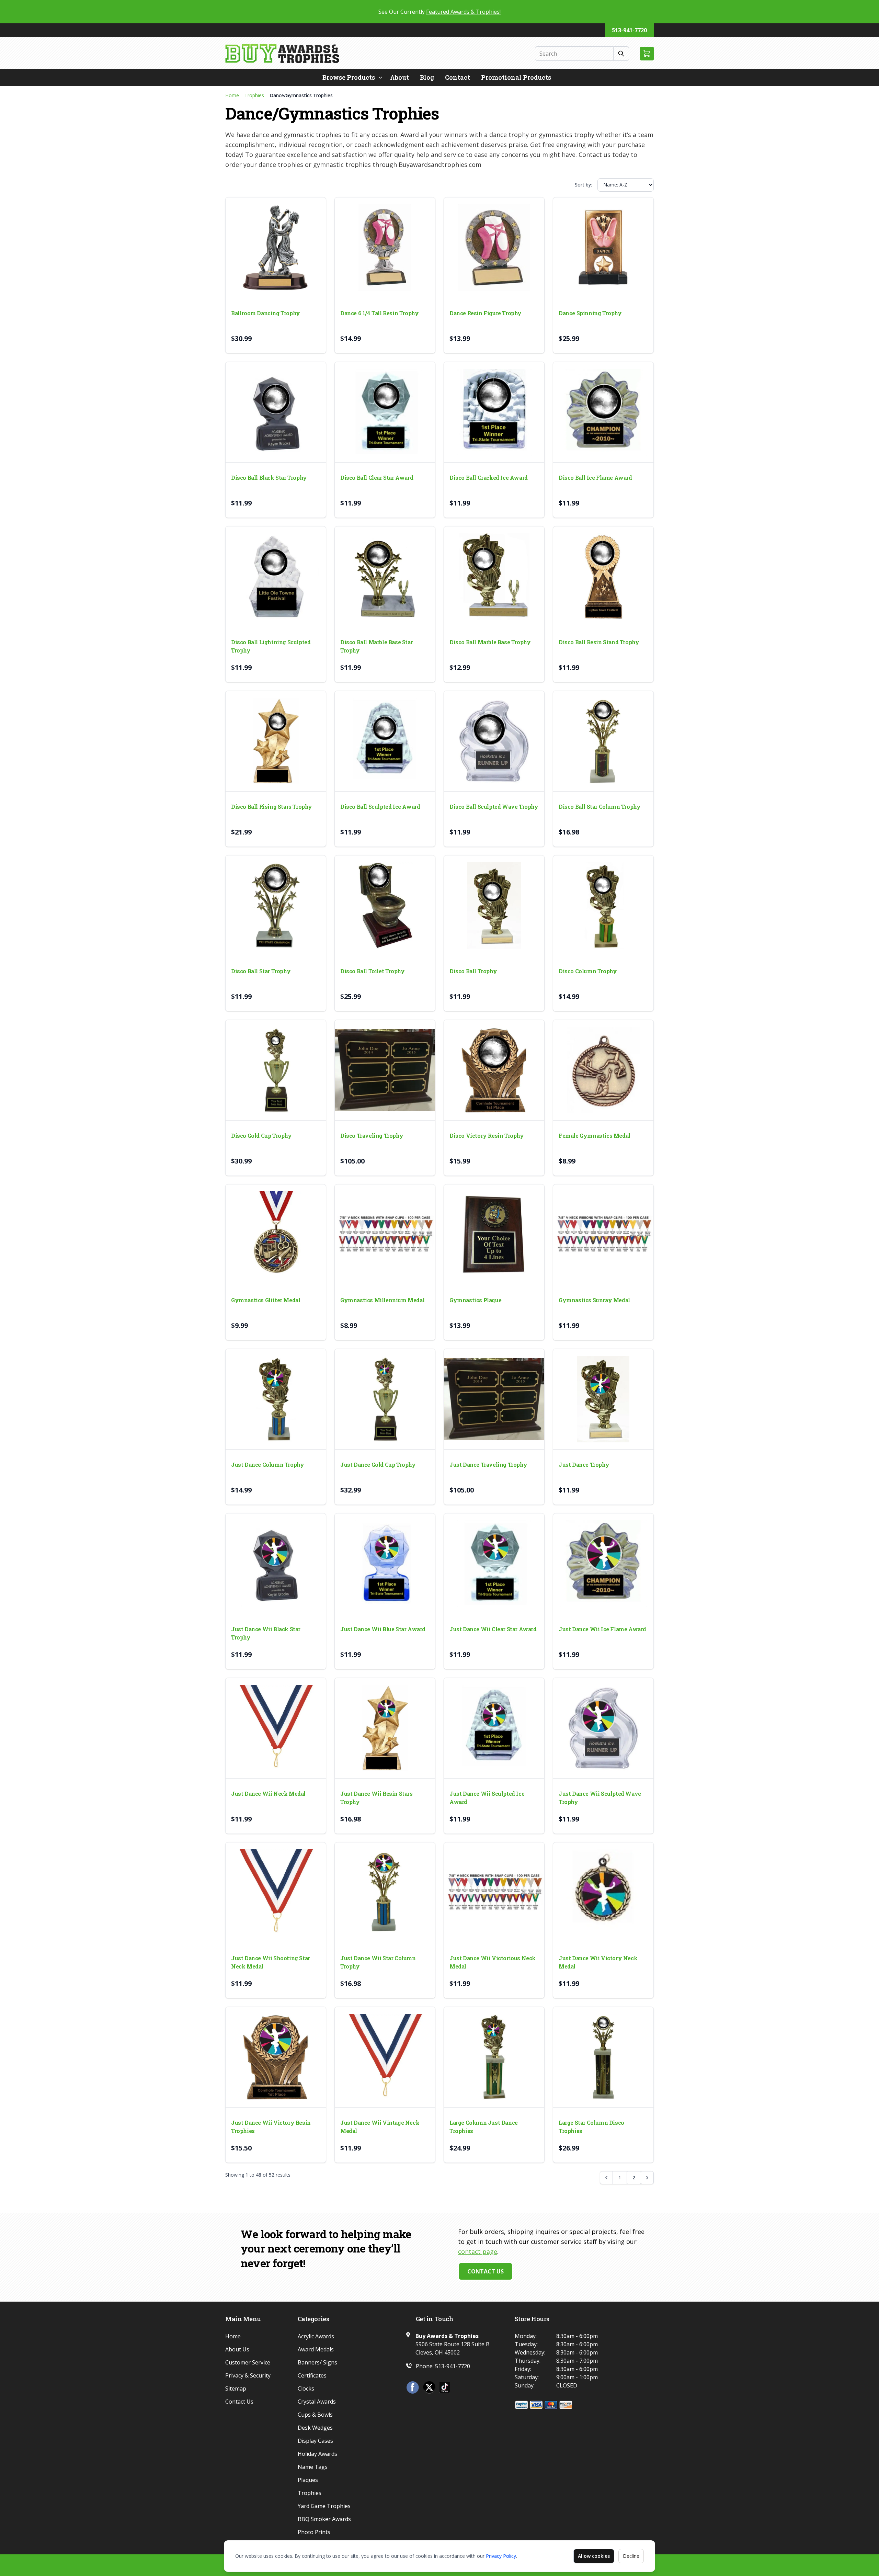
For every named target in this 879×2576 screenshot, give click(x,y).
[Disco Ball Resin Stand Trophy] (603, 577)
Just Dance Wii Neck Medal (268, 1794)
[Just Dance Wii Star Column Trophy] (385, 1893)
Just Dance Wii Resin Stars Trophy (376, 1798)
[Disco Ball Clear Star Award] (385, 412)
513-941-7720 (629, 30)
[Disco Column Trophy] (603, 906)
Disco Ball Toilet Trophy (372, 971)
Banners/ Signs (317, 2362)
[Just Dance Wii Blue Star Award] (385, 1564)
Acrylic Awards (316, 2336)
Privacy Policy (501, 2556)
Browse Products (349, 77)
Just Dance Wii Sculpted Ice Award (487, 1798)
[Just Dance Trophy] (603, 1399)
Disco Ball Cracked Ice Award (489, 478)
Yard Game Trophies (324, 2506)
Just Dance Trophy (584, 1465)
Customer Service (248, 2362)
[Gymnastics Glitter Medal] (276, 1235)
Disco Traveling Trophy (372, 1136)
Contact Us (486, 2271)
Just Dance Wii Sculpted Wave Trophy (600, 1798)
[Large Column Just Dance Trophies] (494, 2057)
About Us (237, 2349)
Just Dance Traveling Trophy (488, 1465)
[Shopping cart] (647, 54)
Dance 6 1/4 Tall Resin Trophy (379, 313)
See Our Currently (439, 12)
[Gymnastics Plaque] (494, 1235)
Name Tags (313, 2467)
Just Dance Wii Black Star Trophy (266, 1633)
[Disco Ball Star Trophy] (276, 906)
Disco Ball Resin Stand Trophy (599, 642)
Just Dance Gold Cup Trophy (378, 1465)
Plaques (308, 2480)
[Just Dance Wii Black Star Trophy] (276, 1564)
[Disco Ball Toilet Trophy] (385, 906)
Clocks (306, 2388)
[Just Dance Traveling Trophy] (494, 1399)
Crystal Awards (317, 2402)
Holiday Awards (317, 2454)
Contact (458, 77)
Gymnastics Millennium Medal (382, 1300)
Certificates (312, 2375)
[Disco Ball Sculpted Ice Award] (385, 741)
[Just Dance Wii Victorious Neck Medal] (494, 1893)
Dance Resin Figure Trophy (486, 313)
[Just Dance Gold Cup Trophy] (385, 1399)
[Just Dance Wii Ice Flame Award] (603, 1564)
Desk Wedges (315, 2428)
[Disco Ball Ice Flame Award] (603, 412)
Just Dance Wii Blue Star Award (383, 1629)
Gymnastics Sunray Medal (594, 1300)
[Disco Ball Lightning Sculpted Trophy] (276, 577)
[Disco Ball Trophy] (494, 906)
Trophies (254, 95)
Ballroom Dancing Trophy (266, 313)
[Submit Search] (621, 54)
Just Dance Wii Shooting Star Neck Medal (271, 1962)
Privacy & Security (248, 2375)
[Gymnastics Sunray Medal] (603, 1235)
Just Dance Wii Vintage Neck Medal (380, 2127)
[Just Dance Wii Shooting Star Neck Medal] (276, 1893)
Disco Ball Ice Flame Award (595, 478)
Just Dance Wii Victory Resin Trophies (271, 2127)
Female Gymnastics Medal (595, 1136)
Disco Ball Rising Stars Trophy (272, 807)
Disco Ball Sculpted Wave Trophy (494, 807)
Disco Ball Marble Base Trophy (490, 642)
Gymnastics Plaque (475, 1300)
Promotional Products (516, 77)
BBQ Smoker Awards (324, 2519)
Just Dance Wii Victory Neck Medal (598, 1962)
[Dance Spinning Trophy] (603, 248)
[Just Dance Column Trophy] (276, 1399)
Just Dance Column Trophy (267, 1465)
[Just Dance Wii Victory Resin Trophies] (276, 2057)
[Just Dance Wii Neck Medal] (276, 1728)
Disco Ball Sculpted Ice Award (380, 807)
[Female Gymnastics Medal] (603, 1070)
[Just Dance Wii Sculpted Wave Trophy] (603, 1728)
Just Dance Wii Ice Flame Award (602, 1629)
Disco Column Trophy (588, 971)
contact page (478, 2251)
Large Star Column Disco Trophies (591, 2127)
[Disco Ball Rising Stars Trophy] (276, 741)
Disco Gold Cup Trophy (261, 1136)
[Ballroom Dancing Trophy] (276, 248)
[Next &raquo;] (647, 2178)
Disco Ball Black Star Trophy (269, 478)
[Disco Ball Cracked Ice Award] (494, 412)
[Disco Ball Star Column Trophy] (603, 741)
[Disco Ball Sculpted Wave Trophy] (494, 741)
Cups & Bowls (315, 2415)
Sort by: (583, 185)
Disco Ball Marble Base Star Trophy (376, 646)
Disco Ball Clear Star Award (377, 478)
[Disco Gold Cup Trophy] (276, 1070)
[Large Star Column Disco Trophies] (603, 2057)
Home (232, 95)
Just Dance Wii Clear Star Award (493, 1629)
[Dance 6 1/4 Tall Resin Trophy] (385, 248)
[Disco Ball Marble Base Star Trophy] (385, 577)
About (399, 77)
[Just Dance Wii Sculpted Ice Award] (494, 1728)
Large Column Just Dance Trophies (484, 2127)
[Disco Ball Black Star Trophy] (276, 412)
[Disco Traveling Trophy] (385, 1070)
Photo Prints (314, 2532)
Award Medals (316, 2349)
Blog (427, 77)
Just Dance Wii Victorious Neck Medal (493, 1962)
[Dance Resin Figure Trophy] (494, 248)
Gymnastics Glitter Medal (266, 1300)
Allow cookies (594, 2556)
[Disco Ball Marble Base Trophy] (494, 577)
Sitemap (236, 2388)
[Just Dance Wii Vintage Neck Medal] (385, 2057)
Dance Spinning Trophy (590, 313)
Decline (631, 2556)
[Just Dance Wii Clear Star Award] (494, 1564)
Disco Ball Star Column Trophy (600, 807)
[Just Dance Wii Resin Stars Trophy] (385, 1728)
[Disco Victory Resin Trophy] (494, 1070)
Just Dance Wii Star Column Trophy (378, 1962)
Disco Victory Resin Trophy (487, 1136)
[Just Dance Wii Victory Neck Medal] (603, 1893)
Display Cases (315, 2441)
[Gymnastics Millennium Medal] (385, 1235)
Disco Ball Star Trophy (261, 971)
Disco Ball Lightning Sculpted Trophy (271, 646)
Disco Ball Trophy (473, 971)
